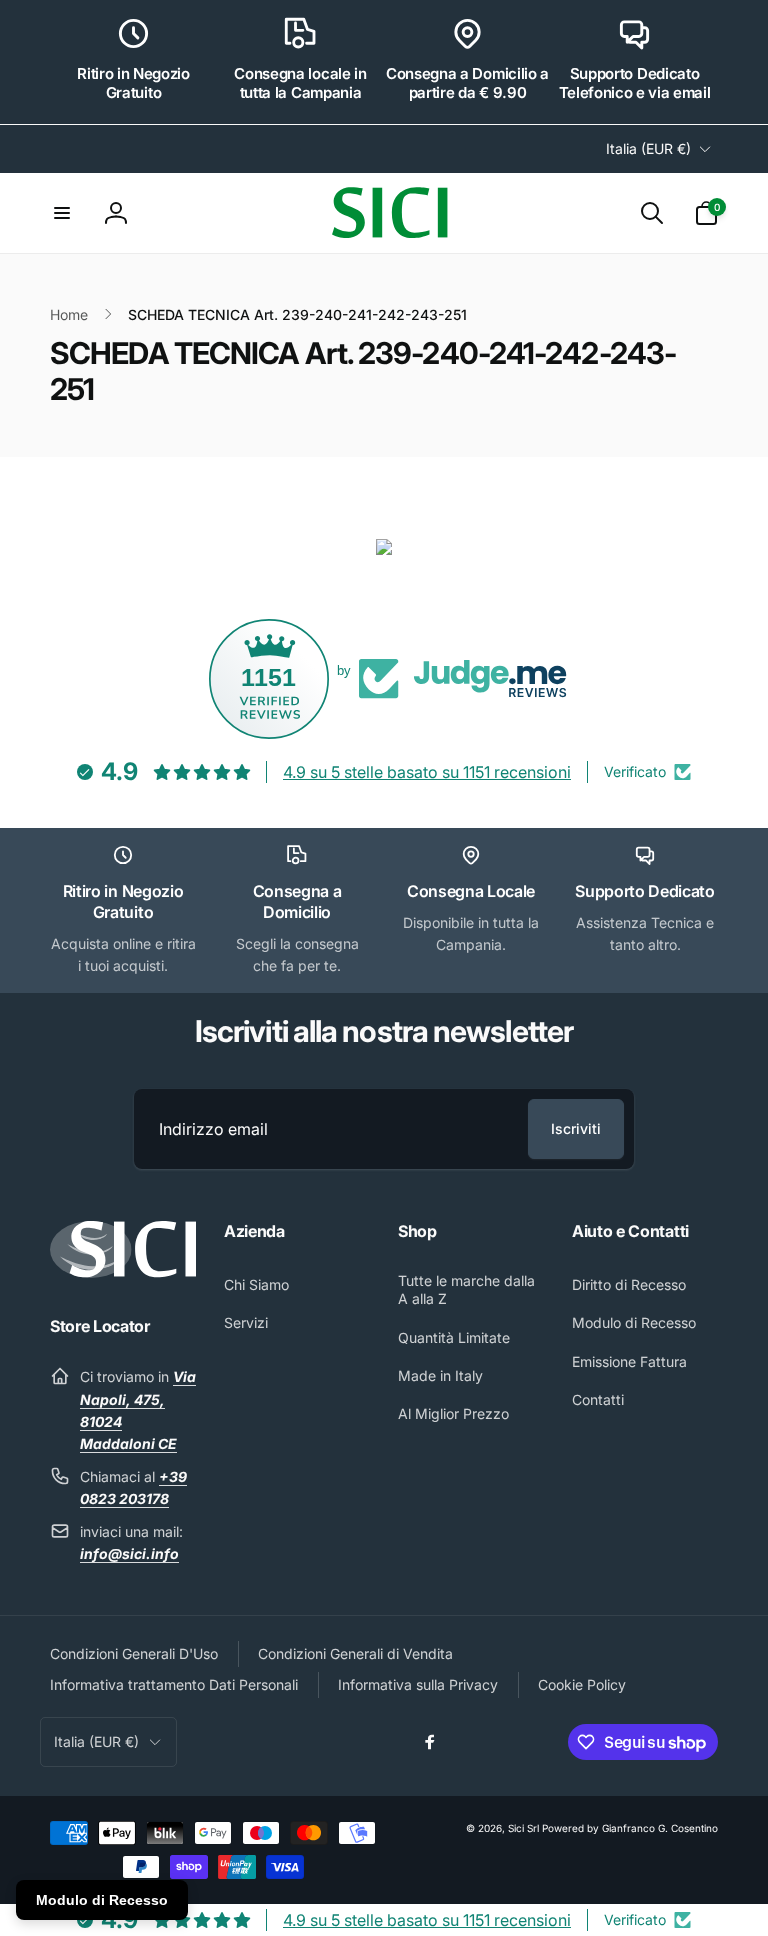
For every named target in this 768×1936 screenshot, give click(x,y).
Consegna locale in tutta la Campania (300, 83)
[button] (62, 213)
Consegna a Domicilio (297, 901)
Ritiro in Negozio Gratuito (133, 83)
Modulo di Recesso (102, 1900)
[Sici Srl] (123, 1272)
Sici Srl (523, 1828)
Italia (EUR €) (648, 148)
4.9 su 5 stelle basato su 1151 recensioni (427, 772)
